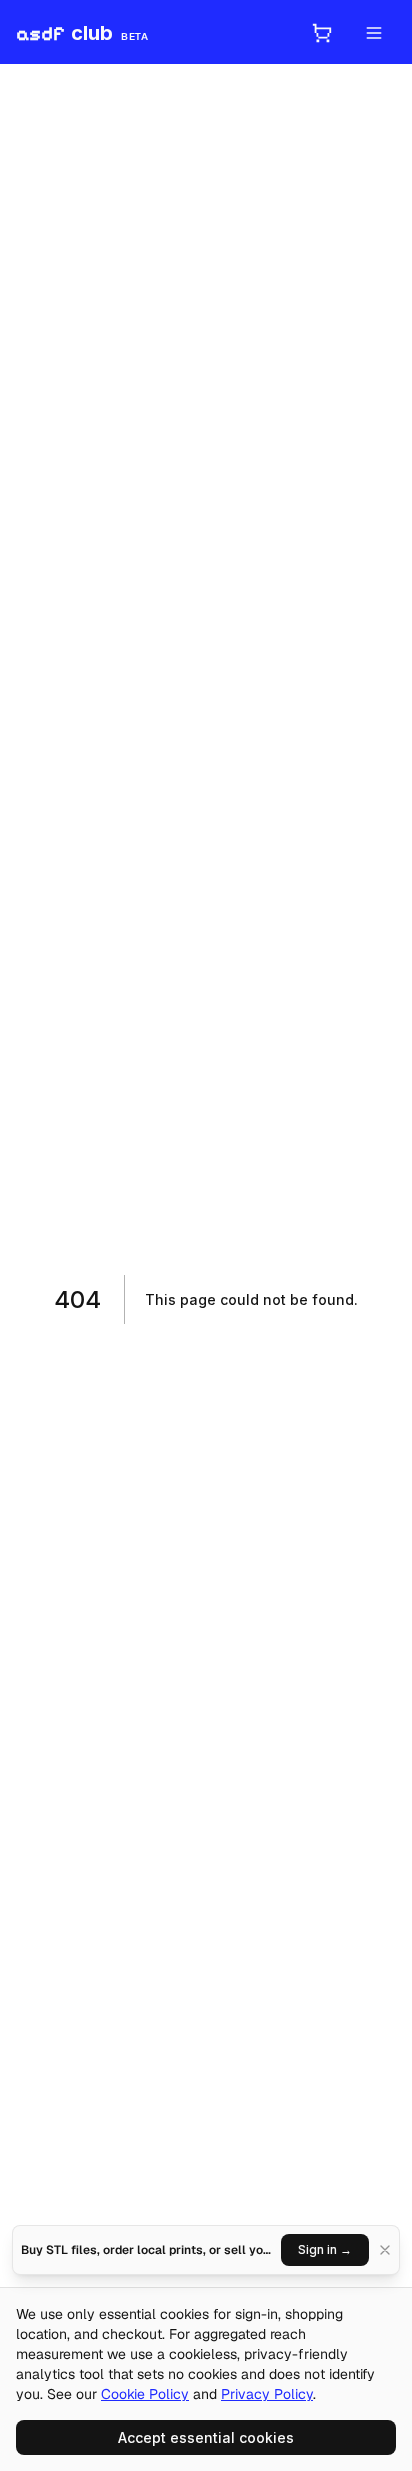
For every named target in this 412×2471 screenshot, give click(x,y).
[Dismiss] (385, 2250)
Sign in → (325, 2249)
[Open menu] (374, 33)
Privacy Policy (267, 2394)
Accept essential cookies (206, 2437)
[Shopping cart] (322, 33)
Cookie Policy (145, 2394)
